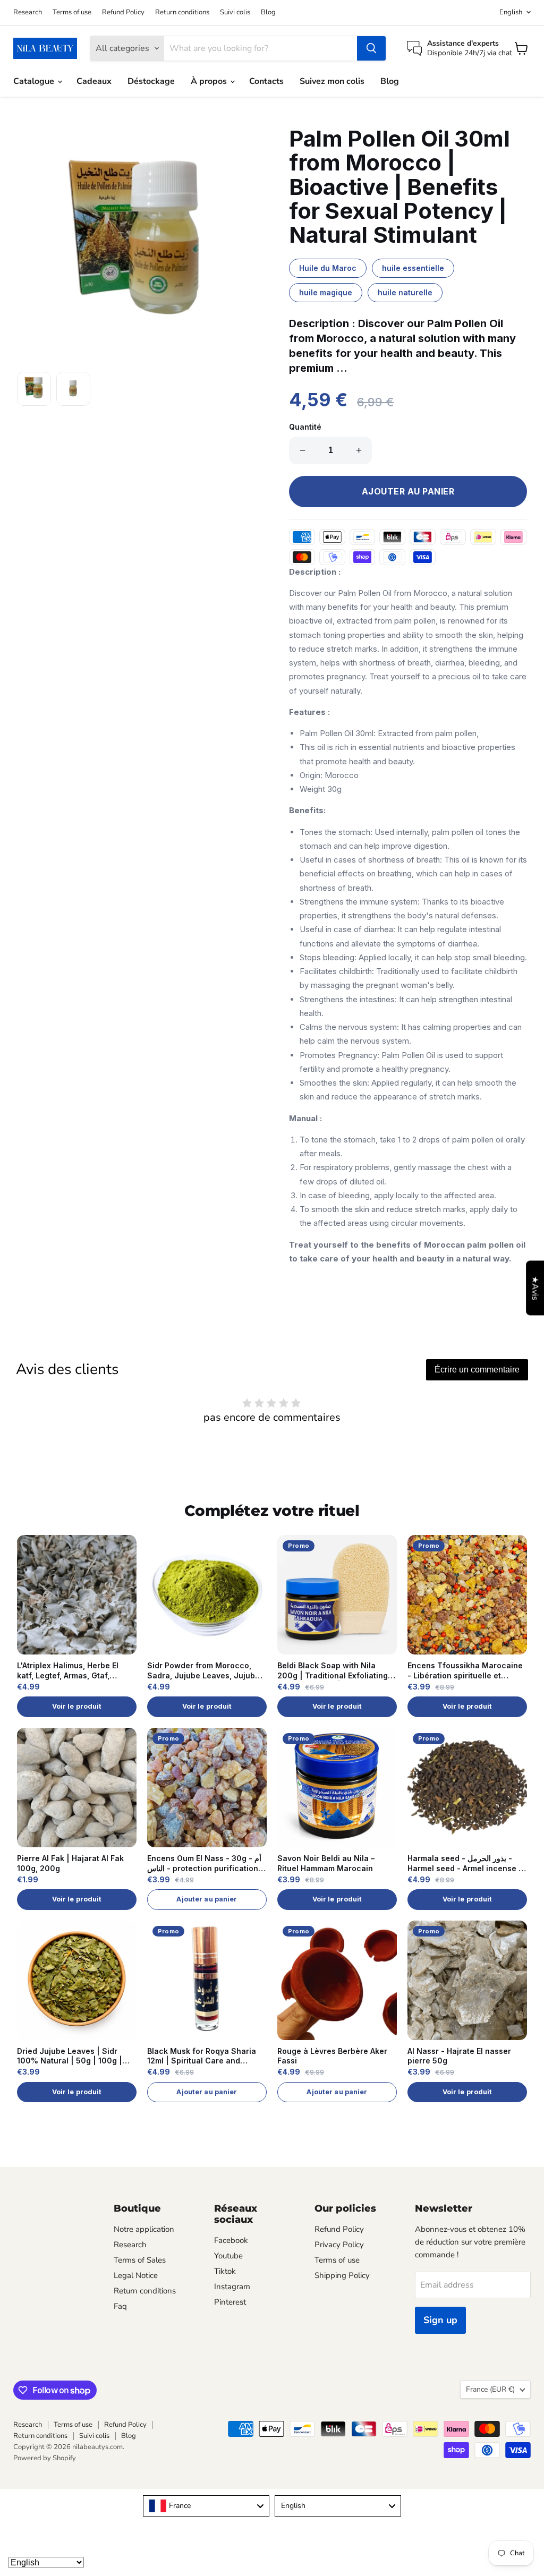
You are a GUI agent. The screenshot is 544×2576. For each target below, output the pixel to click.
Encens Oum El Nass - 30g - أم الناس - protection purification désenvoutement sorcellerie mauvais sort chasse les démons (204, 1864)
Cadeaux (94, 81)
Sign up (440, 2320)
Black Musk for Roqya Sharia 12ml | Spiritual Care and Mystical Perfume (202, 2057)
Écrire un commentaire (477, 1370)
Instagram (232, 2287)
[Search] (371, 48)
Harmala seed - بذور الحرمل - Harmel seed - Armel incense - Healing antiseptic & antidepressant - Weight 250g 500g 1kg (465, 1864)
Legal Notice (136, 2275)
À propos (210, 81)
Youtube (228, 2256)
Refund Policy (123, 12)
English (511, 12)
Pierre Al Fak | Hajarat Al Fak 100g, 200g (70, 1863)
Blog (268, 12)
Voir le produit (77, 1706)
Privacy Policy (339, 2245)
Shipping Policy (342, 2275)
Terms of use (72, 12)
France (490, 2389)
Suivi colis (235, 12)
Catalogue (35, 81)
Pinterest (230, 2302)
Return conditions (182, 12)
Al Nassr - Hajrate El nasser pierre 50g (459, 2056)
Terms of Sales (140, 2260)
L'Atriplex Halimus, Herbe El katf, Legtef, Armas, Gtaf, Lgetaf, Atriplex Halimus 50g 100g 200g (70, 1671)
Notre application (144, 2229)
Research (28, 12)
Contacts (266, 81)
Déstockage (151, 81)
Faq (120, 2306)
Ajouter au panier (207, 1899)
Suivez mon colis (332, 81)
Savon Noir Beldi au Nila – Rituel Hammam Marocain (326, 1863)
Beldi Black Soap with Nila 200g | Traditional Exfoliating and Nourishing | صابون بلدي (333, 1671)
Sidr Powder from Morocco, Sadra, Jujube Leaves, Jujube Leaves (203, 1671)
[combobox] (206, 2506)
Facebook (231, 2240)
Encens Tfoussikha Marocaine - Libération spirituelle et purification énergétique (465, 1671)
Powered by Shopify (45, 2458)
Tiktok (225, 2271)
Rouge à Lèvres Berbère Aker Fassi (332, 2056)
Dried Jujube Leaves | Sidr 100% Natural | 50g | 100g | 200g (70, 2057)
